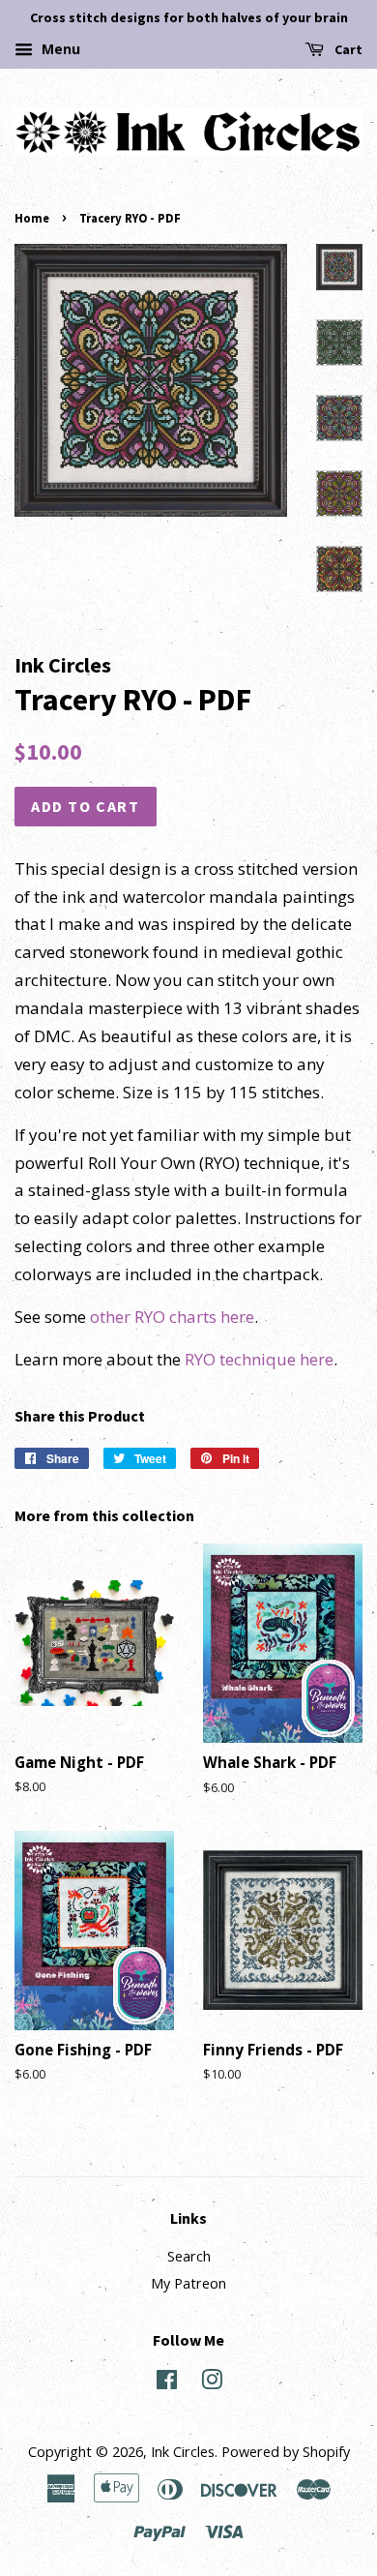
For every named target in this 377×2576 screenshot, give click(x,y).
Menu (59, 49)
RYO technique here (259, 1359)
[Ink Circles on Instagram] (212, 2383)
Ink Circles (183, 2452)
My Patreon (188, 2283)
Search (189, 2256)
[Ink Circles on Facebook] (167, 2383)
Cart (347, 49)
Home (32, 218)
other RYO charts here (172, 1317)
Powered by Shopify (286, 2452)
